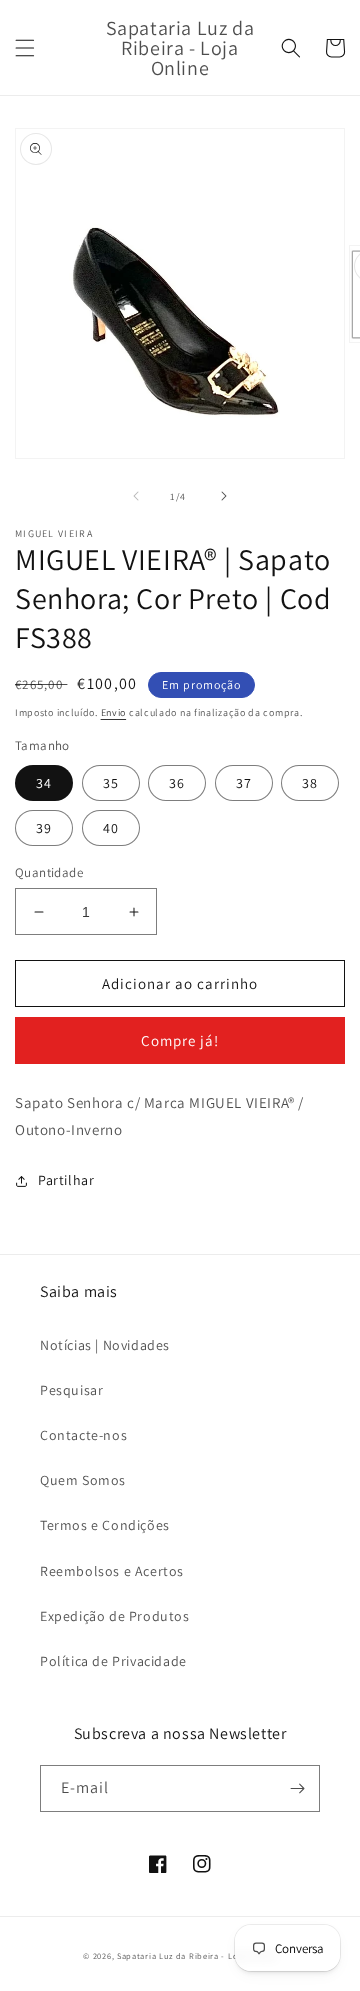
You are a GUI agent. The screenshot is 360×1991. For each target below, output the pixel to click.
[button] (25, 48)
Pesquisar (71, 1390)
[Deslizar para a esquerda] (136, 496)
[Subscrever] (297, 1788)
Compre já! (180, 1040)
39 (44, 828)
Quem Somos (83, 1480)
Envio (114, 712)
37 (244, 783)
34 (44, 783)
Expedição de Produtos (115, 1616)
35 (111, 783)
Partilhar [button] (66, 1180)
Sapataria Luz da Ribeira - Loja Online (197, 1955)
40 (111, 828)
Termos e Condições (105, 1525)
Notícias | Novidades (105, 1345)
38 (310, 783)
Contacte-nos (83, 1435)
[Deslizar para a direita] (224, 496)
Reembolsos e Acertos (112, 1571)
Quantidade (49, 872)
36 (177, 783)
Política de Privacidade (113, 1661)
